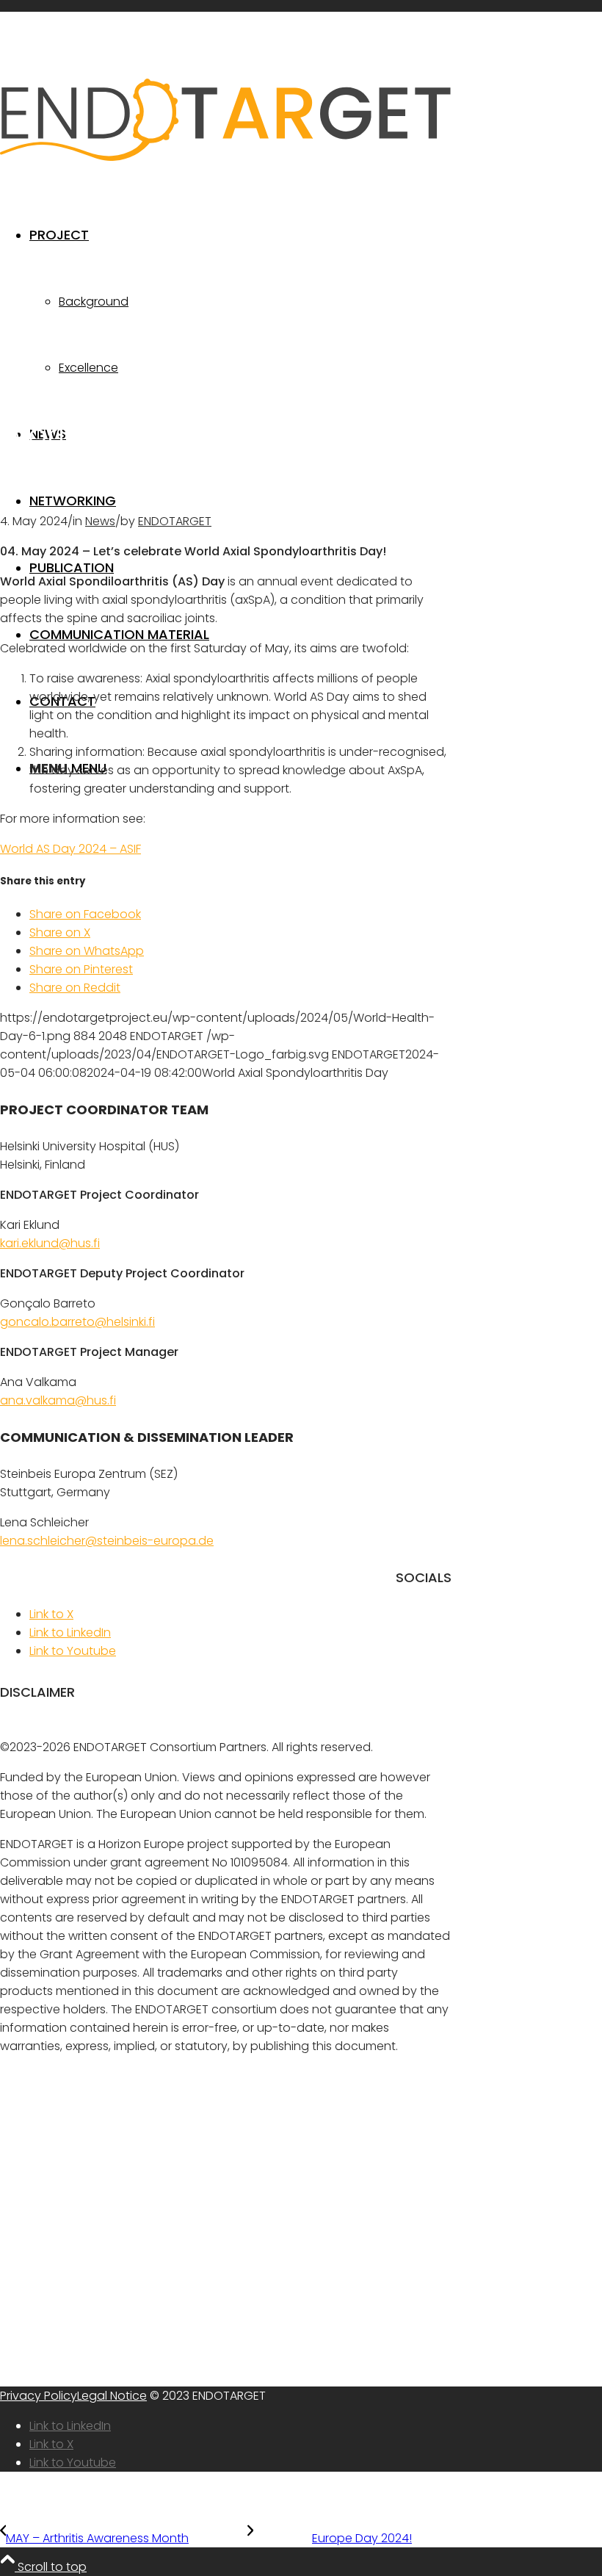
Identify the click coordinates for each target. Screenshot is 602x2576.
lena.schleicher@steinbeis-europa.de (107, 1541)
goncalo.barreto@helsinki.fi (77, 1322)
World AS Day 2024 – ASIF (70, 849)
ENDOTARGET (175, 521)
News (100, 521)
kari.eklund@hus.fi (50, 1243)
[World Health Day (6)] (226, 387)
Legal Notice (112, 2396)
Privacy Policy (39, 2396)
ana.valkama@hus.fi (58, 1400)
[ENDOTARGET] (226, 157)
